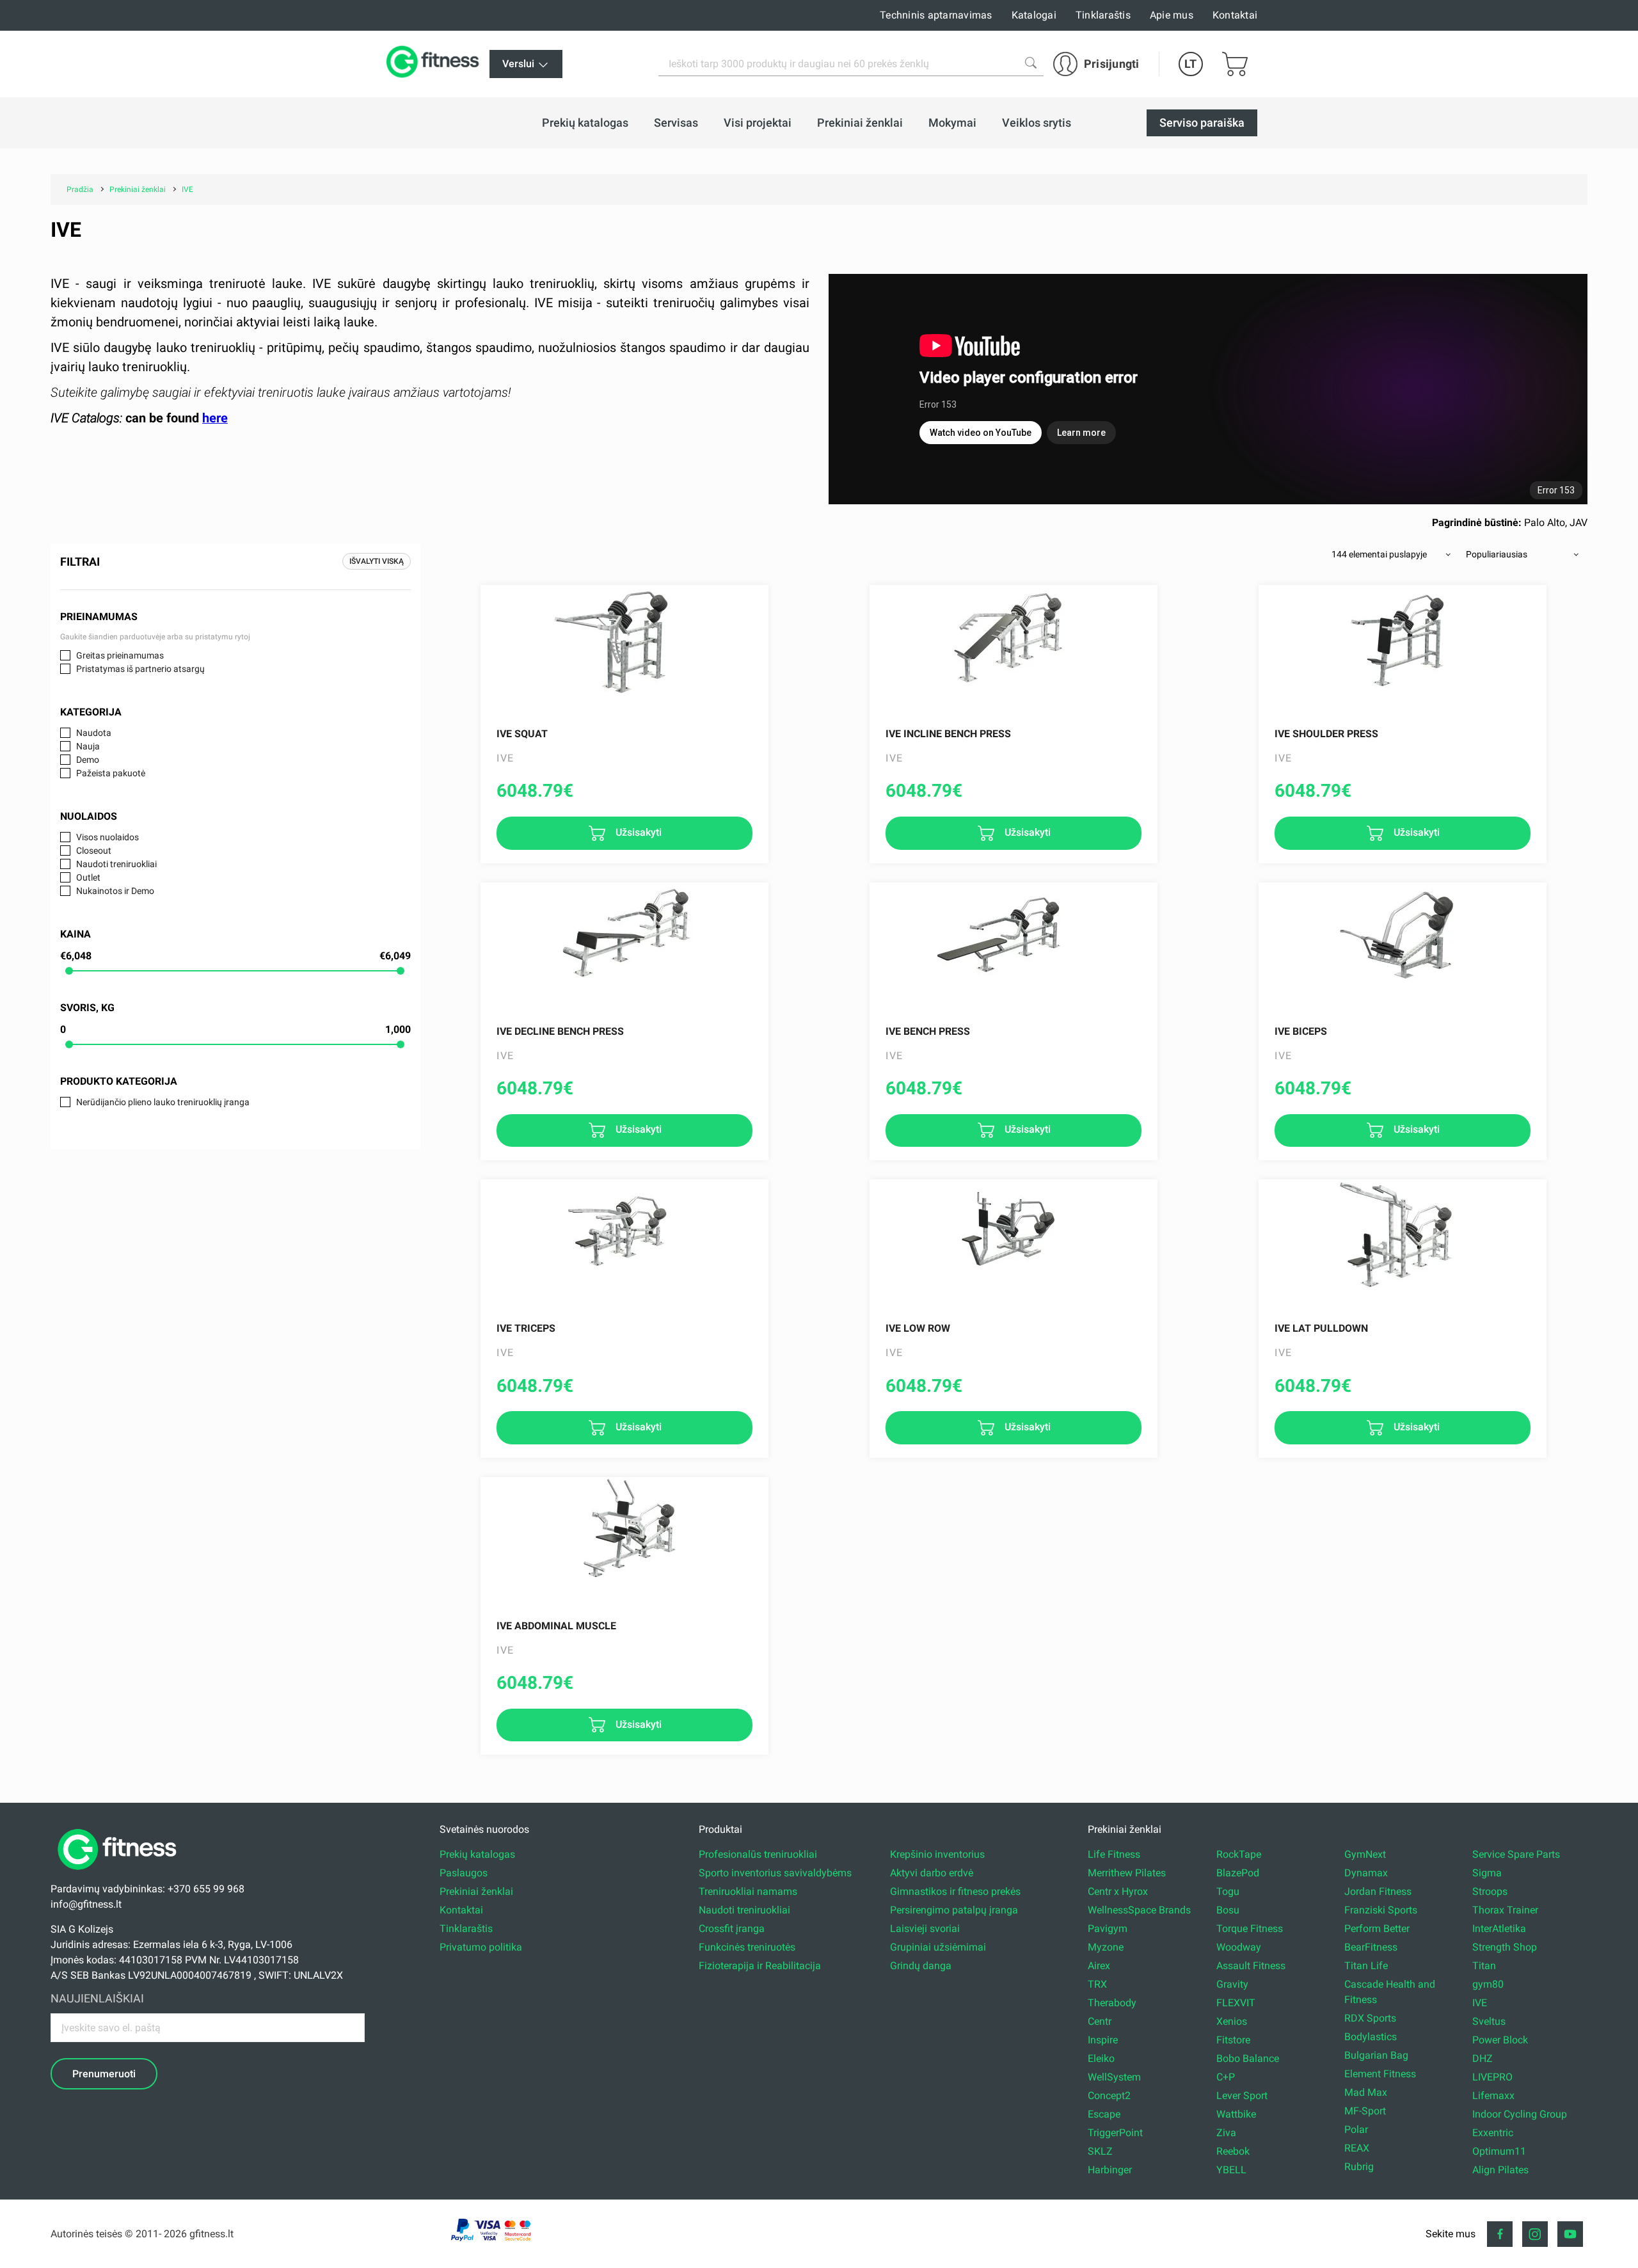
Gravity (1232, 1984)
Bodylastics (1371, 2037)
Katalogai (1034, 15)
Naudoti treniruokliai (116, 864)
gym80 (1488, 1984)
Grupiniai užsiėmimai (938, 1947)
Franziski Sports (1381, 1910)
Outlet (88, 877)
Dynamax (1366, 1873)
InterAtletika (1499, 1929)
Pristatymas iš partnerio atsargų (140, 669)
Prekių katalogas (477, 1854)
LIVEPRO (1492, 2077)
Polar (1356, 2129)
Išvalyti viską (377, 561)
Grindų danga (921, 1966)
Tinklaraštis (1103, 15)
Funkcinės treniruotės (747, 1947)
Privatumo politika (481, 1947)
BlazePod (1238, 1873)
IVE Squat (522, 734)
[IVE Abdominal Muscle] (624, 1542)
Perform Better (1377, 1929)
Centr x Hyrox (1118, 1891)
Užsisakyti (637, 832)
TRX (1097, 1984)
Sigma (1487, 1873)
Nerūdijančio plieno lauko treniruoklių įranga (163, 1102)
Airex (1099, 1966)
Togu (1228, 1891)
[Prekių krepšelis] (1235, 64)
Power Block (1500, 2040)
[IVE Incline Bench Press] (1014, 650)
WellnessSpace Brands (1139, 1910)
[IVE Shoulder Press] (1403, 650)
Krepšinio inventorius (937, 1854)
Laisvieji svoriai (925, 1929)
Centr (1100, 2021)
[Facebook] (1500, 2234)
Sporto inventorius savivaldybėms (775, 1873)
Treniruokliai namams (748, 1891)
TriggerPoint (1115, 2133)
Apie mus (1172, 15)
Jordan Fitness (1378, 1891)
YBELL (1231, 2170)
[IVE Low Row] (1014, 1244)
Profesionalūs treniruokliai (758, 1854)
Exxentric (1493, 2133)
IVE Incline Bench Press (948, 734)
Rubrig (1359, 2167)
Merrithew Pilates (1127, 1873)
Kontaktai (1235, 15)
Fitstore (1233, 2040)
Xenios (1232, 2021)
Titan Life (1366, 1966)
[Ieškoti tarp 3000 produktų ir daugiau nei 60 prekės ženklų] (1031, 63)
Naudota (94, 733)
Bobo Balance (1248, 2058)
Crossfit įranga (732, 1929)
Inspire (1103, 2040)
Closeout (94, 850)
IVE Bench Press (928, 1031)
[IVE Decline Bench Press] (624, 947)
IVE (1480, 2003)
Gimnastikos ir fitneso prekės (955, 1891)
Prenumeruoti (104, 2074)
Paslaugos (464, 1873)
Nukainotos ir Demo (115, 891)
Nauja (88, 746)
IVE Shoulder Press (1326, 734)
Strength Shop (1505, 1947)
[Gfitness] (435, 64)
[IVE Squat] (624, 650)
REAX (1357, 2148)
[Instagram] (1535, 2234)
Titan (1484, 1966)
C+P (1226, 2077)
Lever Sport (1242, 2096)
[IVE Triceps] (624, 1244)
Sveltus (1489, 2021)
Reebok (1233, 2151)
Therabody (1112, 2003)
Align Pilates (1500, 2170)
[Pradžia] (120, 1873)
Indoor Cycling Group (1520, 2114)
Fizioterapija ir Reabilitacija (760, 1966)
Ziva (1226, 2133)
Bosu (1228, 1910)
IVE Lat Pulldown (1321, 1328)
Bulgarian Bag (1376, 2055)
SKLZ (1100, 2151)
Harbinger (1110, 2170)
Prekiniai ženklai (476, 1891)
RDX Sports (1370, 2018)
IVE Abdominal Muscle (556, 1626)
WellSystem (1114, 2077)
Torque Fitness (1250, 1929)
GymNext (1365, 1854)
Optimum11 (1499, 2151)
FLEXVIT (1236, 2003)
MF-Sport (1365, 2111)
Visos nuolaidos (107, 837)
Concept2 (1109, 2096)
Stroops (1490, 1891)
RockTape (1239, 1854)
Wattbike (1236, 2114)
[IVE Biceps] (1403, 947)
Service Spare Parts (1516, 1854)
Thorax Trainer (1505, 1910)
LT (1190, 64)
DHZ (1483, 2058)
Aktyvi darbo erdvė (932, 1873)
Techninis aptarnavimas (936, 15)
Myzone (1106, 1947)
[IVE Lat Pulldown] (1403, 1244)
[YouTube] (1570, 2234)
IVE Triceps (526, 1328)
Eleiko (1101, 2058)
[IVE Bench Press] (1014, 947)
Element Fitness (1380, 2074)
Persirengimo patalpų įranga (954, 1910)
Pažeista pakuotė (111, 773)
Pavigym (1108, 1929)
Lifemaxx (1493, 2096)
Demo (88, 760)
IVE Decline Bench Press (560, 1031)
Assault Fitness (1251, 1966)
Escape (1104, 2114)
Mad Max (1366, 2092)
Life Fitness (1114, 1854)
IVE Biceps (1301, 1031)
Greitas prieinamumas (120, 655)
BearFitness (1371, 1947)
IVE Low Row (918, 1328)
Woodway (1239, 1947)
